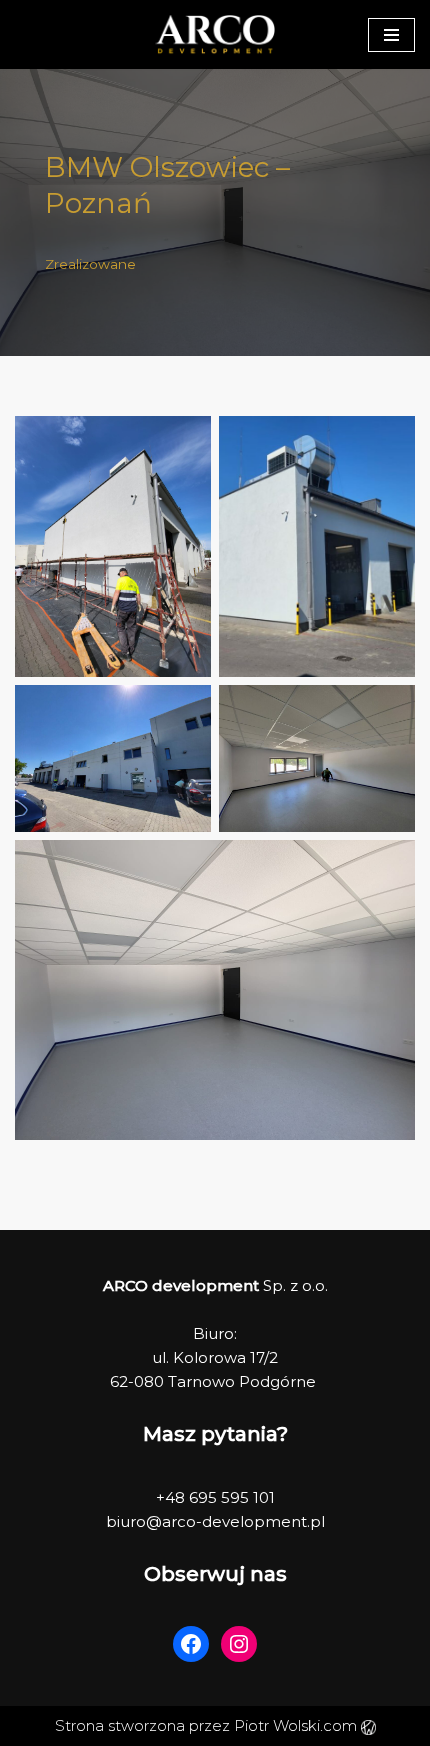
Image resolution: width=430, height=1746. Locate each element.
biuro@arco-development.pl (215, 1521)
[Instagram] (239, 1644)
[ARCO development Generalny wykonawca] (215, 34)
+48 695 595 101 (215, 1497)
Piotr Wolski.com (297, 1725)
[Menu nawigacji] (391, 35)
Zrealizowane (90, 264)
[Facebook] (191, 1644)
